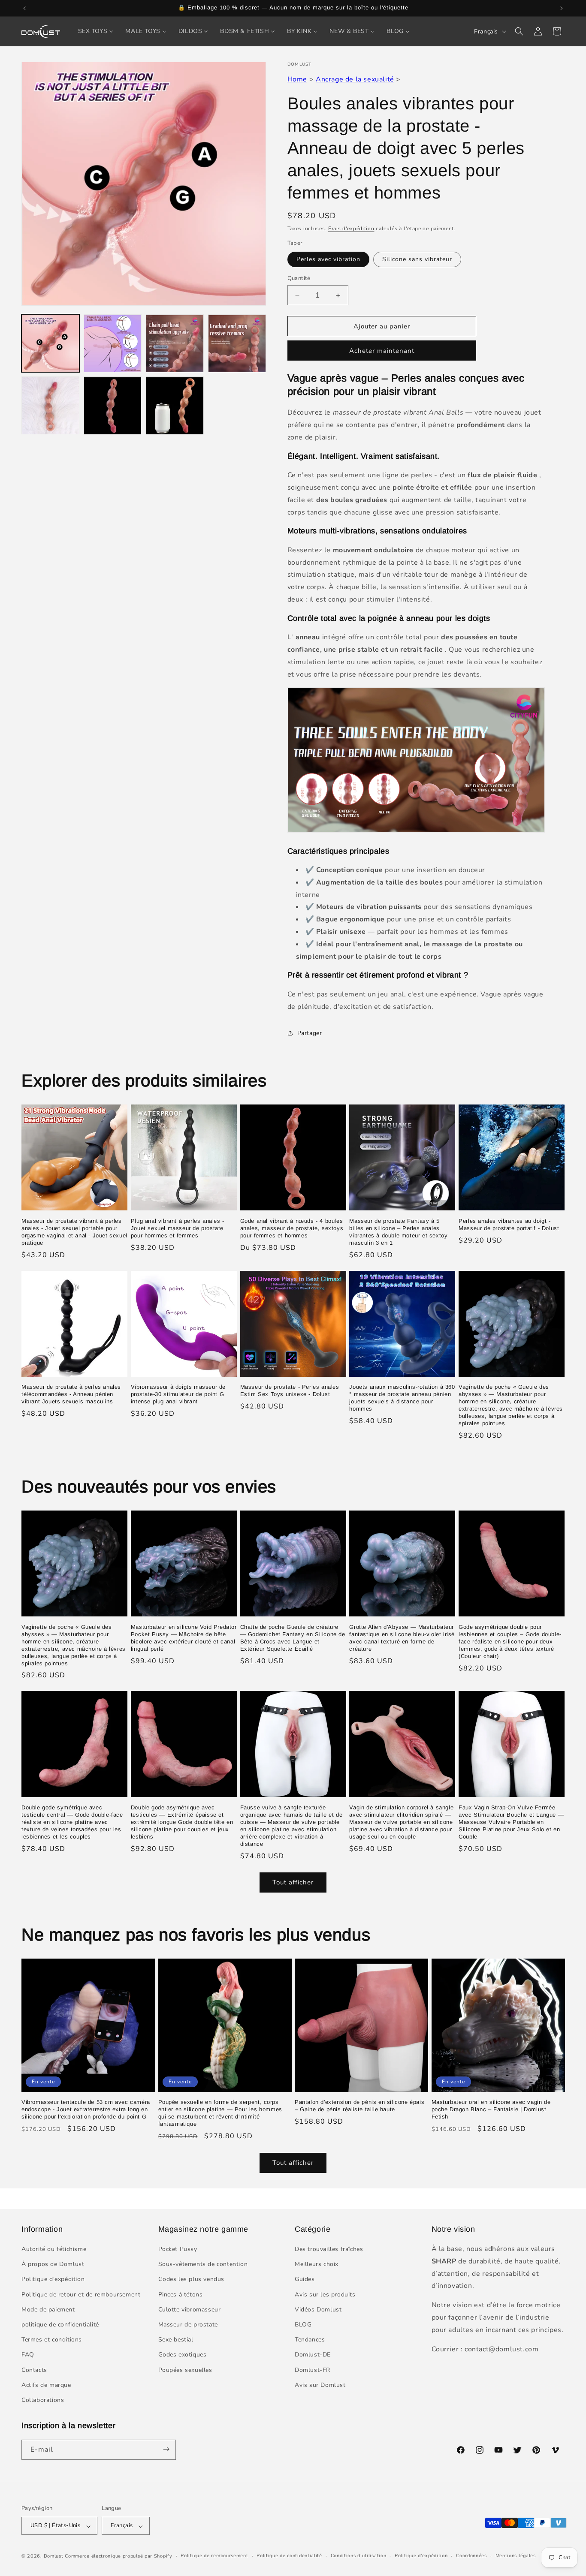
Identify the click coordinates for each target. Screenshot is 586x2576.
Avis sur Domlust (320, 2385)
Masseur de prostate (188, 2325)
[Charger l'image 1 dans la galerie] (50, 344)
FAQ (28, 2355)
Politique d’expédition (421, 2556)
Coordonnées (471, 2556)
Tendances (310, 2340)
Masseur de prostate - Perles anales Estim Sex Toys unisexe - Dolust (290, 1390)
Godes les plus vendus (192, 2280)
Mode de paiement (48, 2310)
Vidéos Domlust (318, 2310)
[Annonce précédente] (24, 8)
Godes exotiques (183, 2355)
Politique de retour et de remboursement (81, 2295)
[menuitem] (96, 31)
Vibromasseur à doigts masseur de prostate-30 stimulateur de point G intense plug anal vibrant (178, 1394)
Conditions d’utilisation (359, 2556)
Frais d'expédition (351, 229)
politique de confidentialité (60, 2325)
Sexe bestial (176, 2340)
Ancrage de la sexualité (355, 79)
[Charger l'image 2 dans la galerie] (113, 344)
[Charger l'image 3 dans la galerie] (175, 344)
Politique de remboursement (214, 2556)
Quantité (299, 278)
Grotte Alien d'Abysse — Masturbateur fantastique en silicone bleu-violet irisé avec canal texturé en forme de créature (402, 1638)
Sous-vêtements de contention (203, 2265)
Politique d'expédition (53, 2280)
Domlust (54, 2556)
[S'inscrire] (166, 2449)
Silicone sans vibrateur (417, 259)
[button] (519, 31)
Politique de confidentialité (289, 2556)
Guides (305, 2280)
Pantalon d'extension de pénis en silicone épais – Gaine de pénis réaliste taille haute (359, 2106)
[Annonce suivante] (562, 8)
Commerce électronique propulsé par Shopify (118, 2556)
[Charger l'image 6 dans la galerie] (113, 406)
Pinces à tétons (181, 2295)
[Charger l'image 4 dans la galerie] (237, 344)
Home (297, 79)
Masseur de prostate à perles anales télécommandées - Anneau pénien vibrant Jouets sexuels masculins (71, 1394)
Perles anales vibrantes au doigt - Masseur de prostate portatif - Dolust (509, 1225)
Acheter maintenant (382, 351)
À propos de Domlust (53, 2265)
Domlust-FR (313, 2370)
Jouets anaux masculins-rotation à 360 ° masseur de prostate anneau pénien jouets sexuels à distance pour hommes (402, 1398)
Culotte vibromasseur (190, 2310)
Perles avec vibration (328, 259)
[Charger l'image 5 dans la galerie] (50, 406)
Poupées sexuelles (185, 2370)
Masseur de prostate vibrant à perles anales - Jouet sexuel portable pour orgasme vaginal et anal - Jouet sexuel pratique (74, 1232)
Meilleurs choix (317, 2265)
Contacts (34, 2370)
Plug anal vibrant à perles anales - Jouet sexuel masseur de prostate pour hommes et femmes (178, 1228)
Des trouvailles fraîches (329, 2249)
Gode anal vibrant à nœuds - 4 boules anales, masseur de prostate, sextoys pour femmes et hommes (292, 1228)
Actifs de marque (46, 2385)
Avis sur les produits (325, 2295)
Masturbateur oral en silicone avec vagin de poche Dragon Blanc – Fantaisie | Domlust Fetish (491, 2110)
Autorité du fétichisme (54, 2249)
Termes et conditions (52, 2340)
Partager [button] (310, 1033)
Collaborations (43, 2400)
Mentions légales (516, 2556)
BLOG (303, 2325)
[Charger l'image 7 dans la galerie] (175, 406)
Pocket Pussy (178, 2249)
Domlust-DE (313, 2355)
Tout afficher (293, 1883)
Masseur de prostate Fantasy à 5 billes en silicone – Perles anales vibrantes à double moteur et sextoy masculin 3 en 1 (398, 1232)
